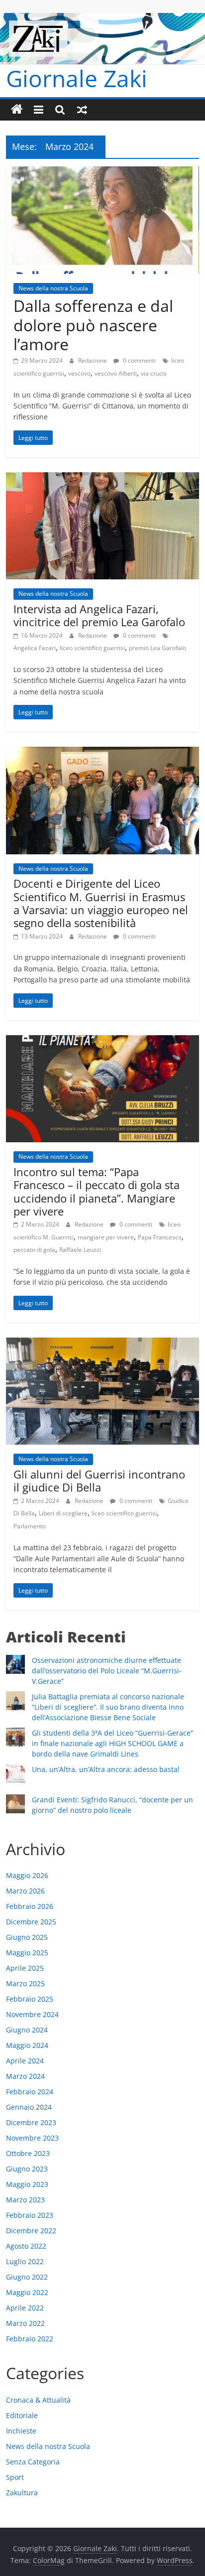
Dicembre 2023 (31, 2122)
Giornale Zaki (77, 78)
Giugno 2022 (27, 2277)
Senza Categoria (33, 2462)
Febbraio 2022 (30, 2339)
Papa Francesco (160, 1237)
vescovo (79, 373)
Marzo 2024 (25, 2076)
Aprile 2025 (25, 1968)
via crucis (154, 373)
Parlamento (30, 1526)
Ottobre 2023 (28, 2153)
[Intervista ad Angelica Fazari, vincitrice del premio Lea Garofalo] (102, 478)
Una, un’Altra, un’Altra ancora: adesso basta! (106, 1769)
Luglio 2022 (25, 2261)
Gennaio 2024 (29, 2107)
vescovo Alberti (116, 373)
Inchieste (21, 2431)
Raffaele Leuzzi (80, 1250)
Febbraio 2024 (30, 2092)
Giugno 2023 (27, 2169)
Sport (15, 2477)
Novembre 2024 (32, 2014)
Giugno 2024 (27, 2030)
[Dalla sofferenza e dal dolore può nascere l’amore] (102, 172)
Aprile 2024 (25, 2061)
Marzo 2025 (25, 1983)
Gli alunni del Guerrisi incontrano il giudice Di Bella (99, 1481)
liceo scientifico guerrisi (92, 648)
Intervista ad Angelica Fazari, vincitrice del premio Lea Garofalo (99, 615)
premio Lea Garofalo (157, 648)
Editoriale (22, 2415)
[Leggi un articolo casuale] (82, 110)
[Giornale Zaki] (17, 110)
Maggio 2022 (27, 2292)
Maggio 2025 (27, 1953)
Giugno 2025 (27, 1937)
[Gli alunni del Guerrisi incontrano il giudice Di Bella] (102, 1344)
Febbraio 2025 (30, 1999)
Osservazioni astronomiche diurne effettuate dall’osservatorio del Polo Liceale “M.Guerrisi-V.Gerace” (107, 1671)
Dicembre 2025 (31, 1922)
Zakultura (22, 2493)
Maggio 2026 (27, 1875)
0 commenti (139, 360)
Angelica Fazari (35, 648)
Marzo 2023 (25, 2200)
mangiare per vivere (106, 1237)
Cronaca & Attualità (38, 2400)
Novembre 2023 (32, 2138)
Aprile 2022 (25, 2308)
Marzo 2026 (25, 1891)
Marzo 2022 (25, 2323)
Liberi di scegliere (63, 1513)
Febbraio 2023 (30, 2215)
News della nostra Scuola (53, 288)
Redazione (93, 360)
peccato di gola (34, 1250)
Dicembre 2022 (31, 2231)
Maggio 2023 (27, 2184)
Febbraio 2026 (30, 1906)
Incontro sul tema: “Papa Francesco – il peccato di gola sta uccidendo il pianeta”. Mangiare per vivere (97, 1191)
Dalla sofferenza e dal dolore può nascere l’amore (93, 325)
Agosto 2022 (26, 2246)
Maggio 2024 (27, 2045)
